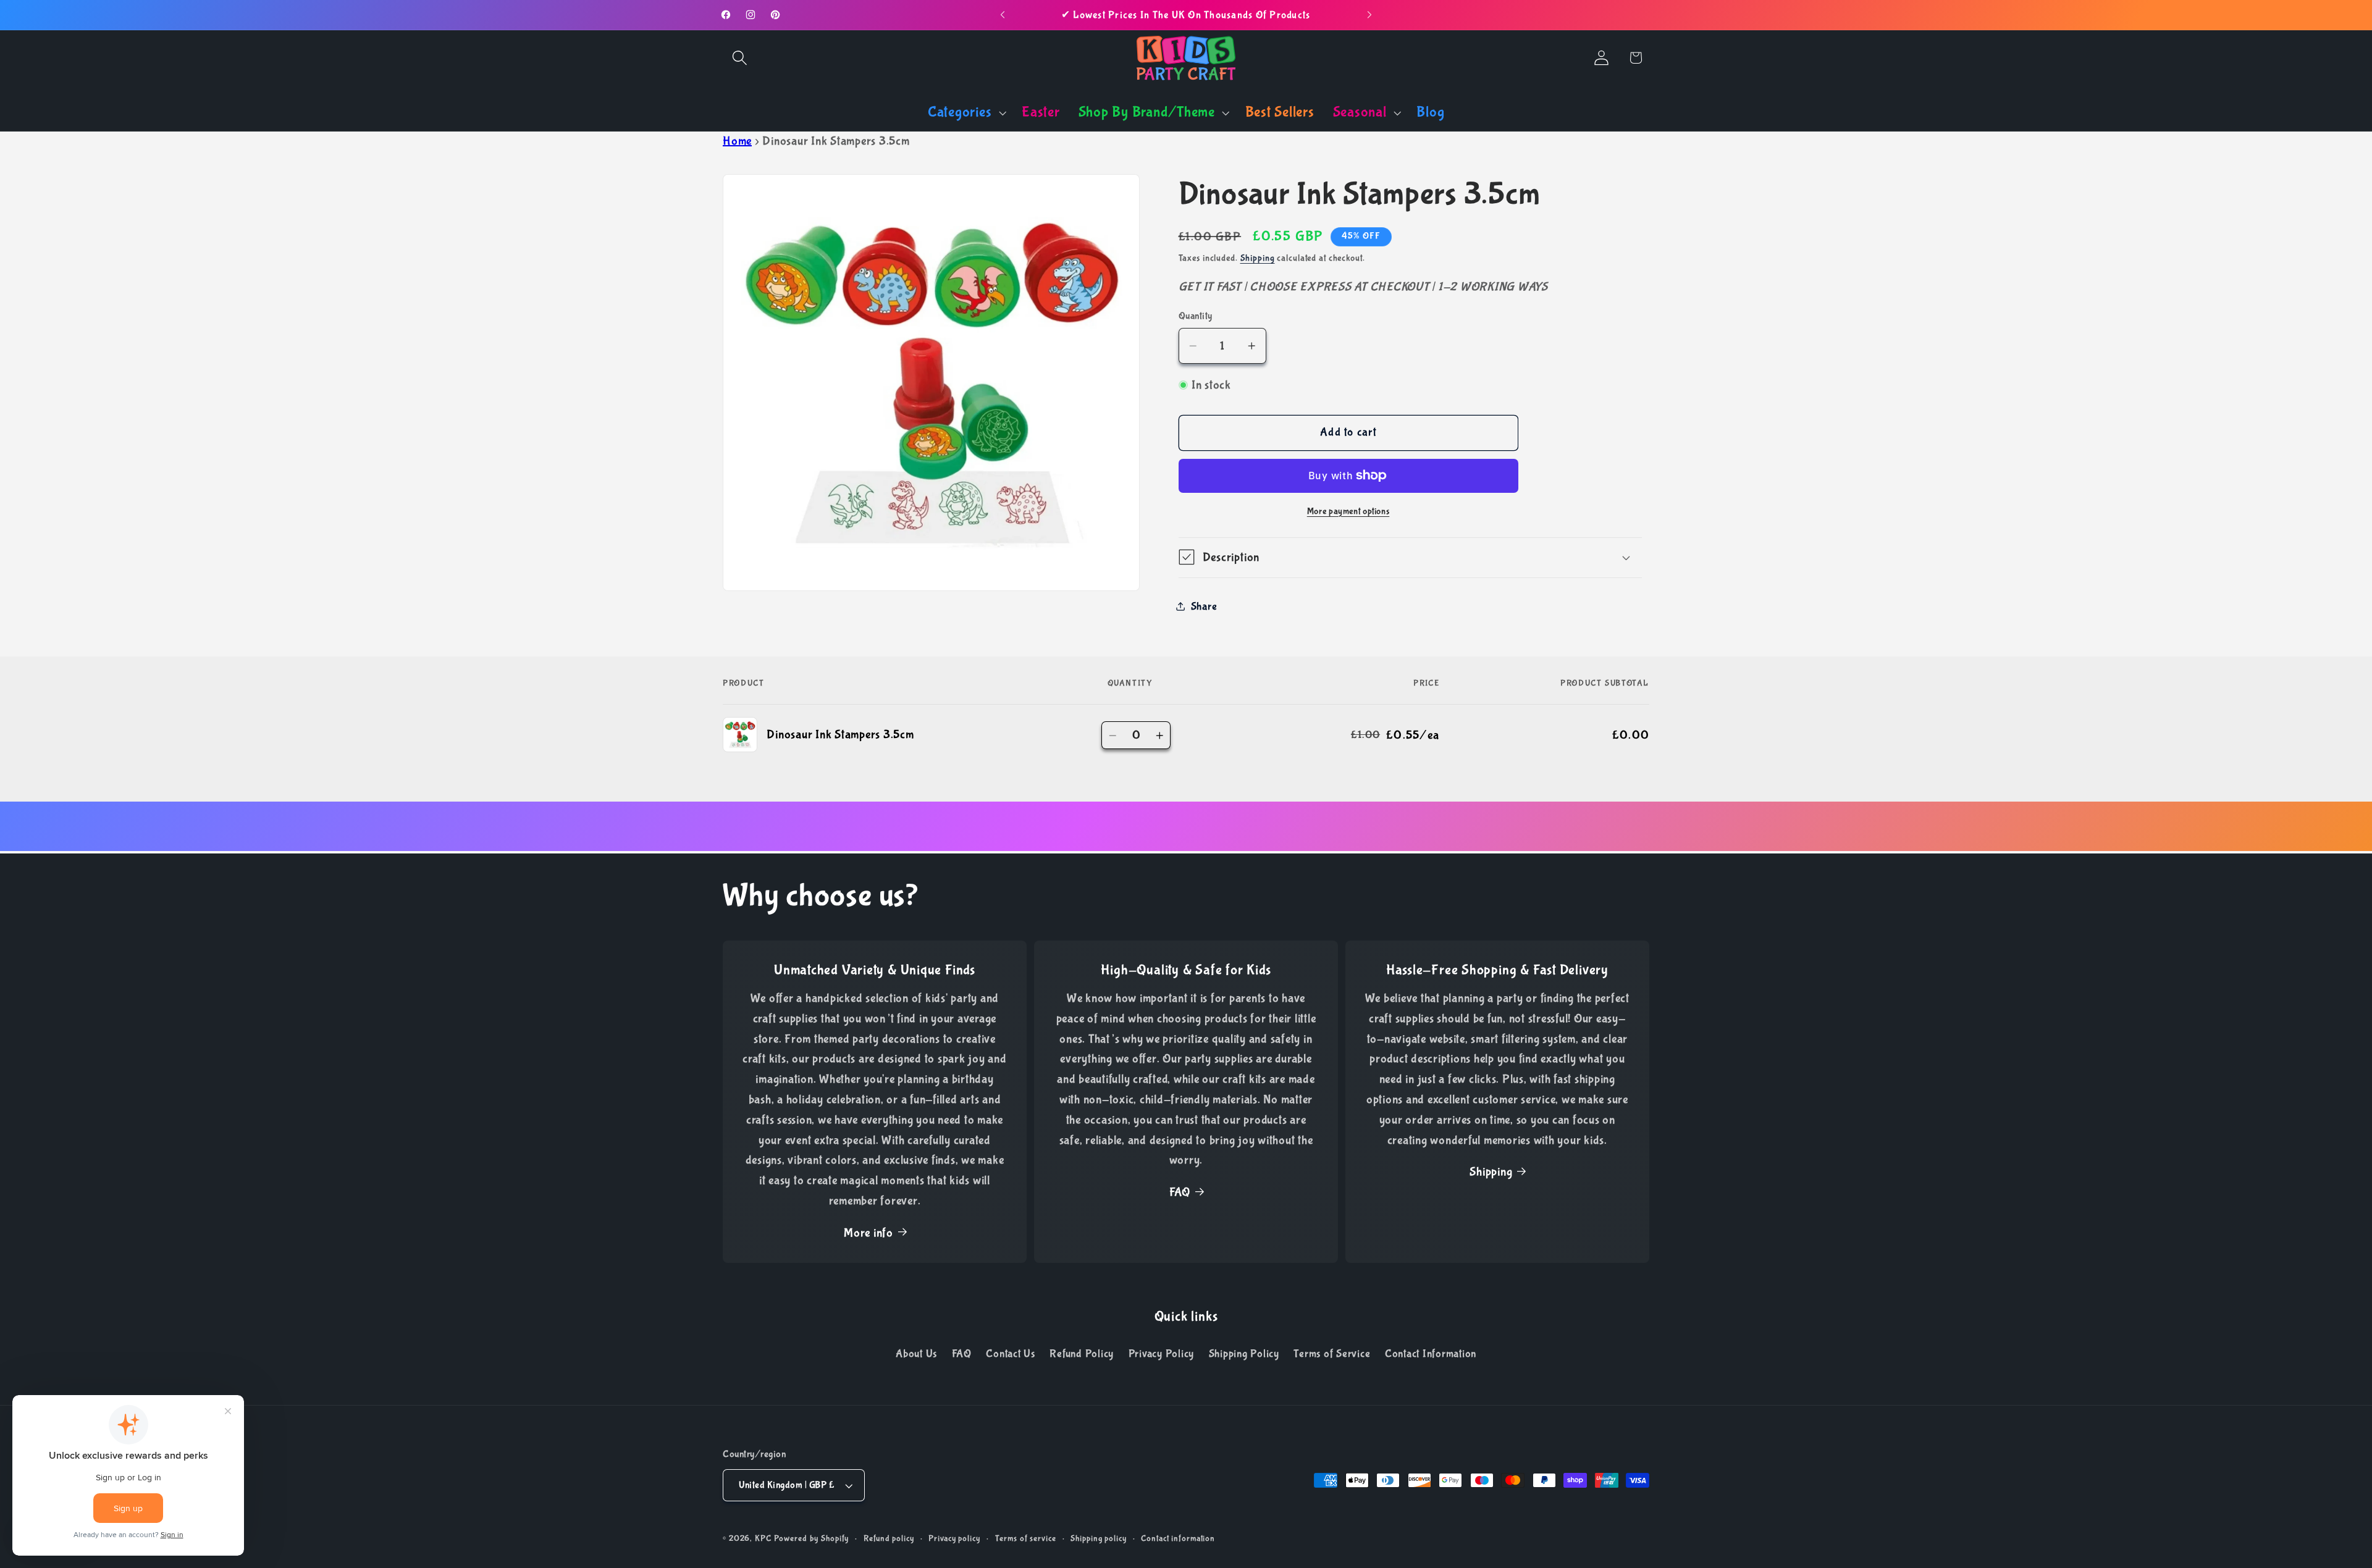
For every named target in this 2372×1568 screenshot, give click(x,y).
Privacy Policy (1162, 1354)
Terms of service (1026, 1538)
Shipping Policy (1244, 1354)
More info (868, 1233)
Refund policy (889, 1538)
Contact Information (1431, 1354)
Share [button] (1204, 606)
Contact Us (1011, 1354)
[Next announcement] (1369, 15)
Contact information (1178, 1538)
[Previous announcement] (1003, 15)
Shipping (1258, 258)
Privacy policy (954, 1538)
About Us (916, 1354)
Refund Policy (1082, 1354)
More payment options (1348, 511)
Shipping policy (1098, 1538)
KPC (763, 1538)
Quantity (1196, 315)
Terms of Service (1332, 1354)
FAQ (1180, 1192)
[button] (740, 58)
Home (737, 141)
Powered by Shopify (812, 1538)
